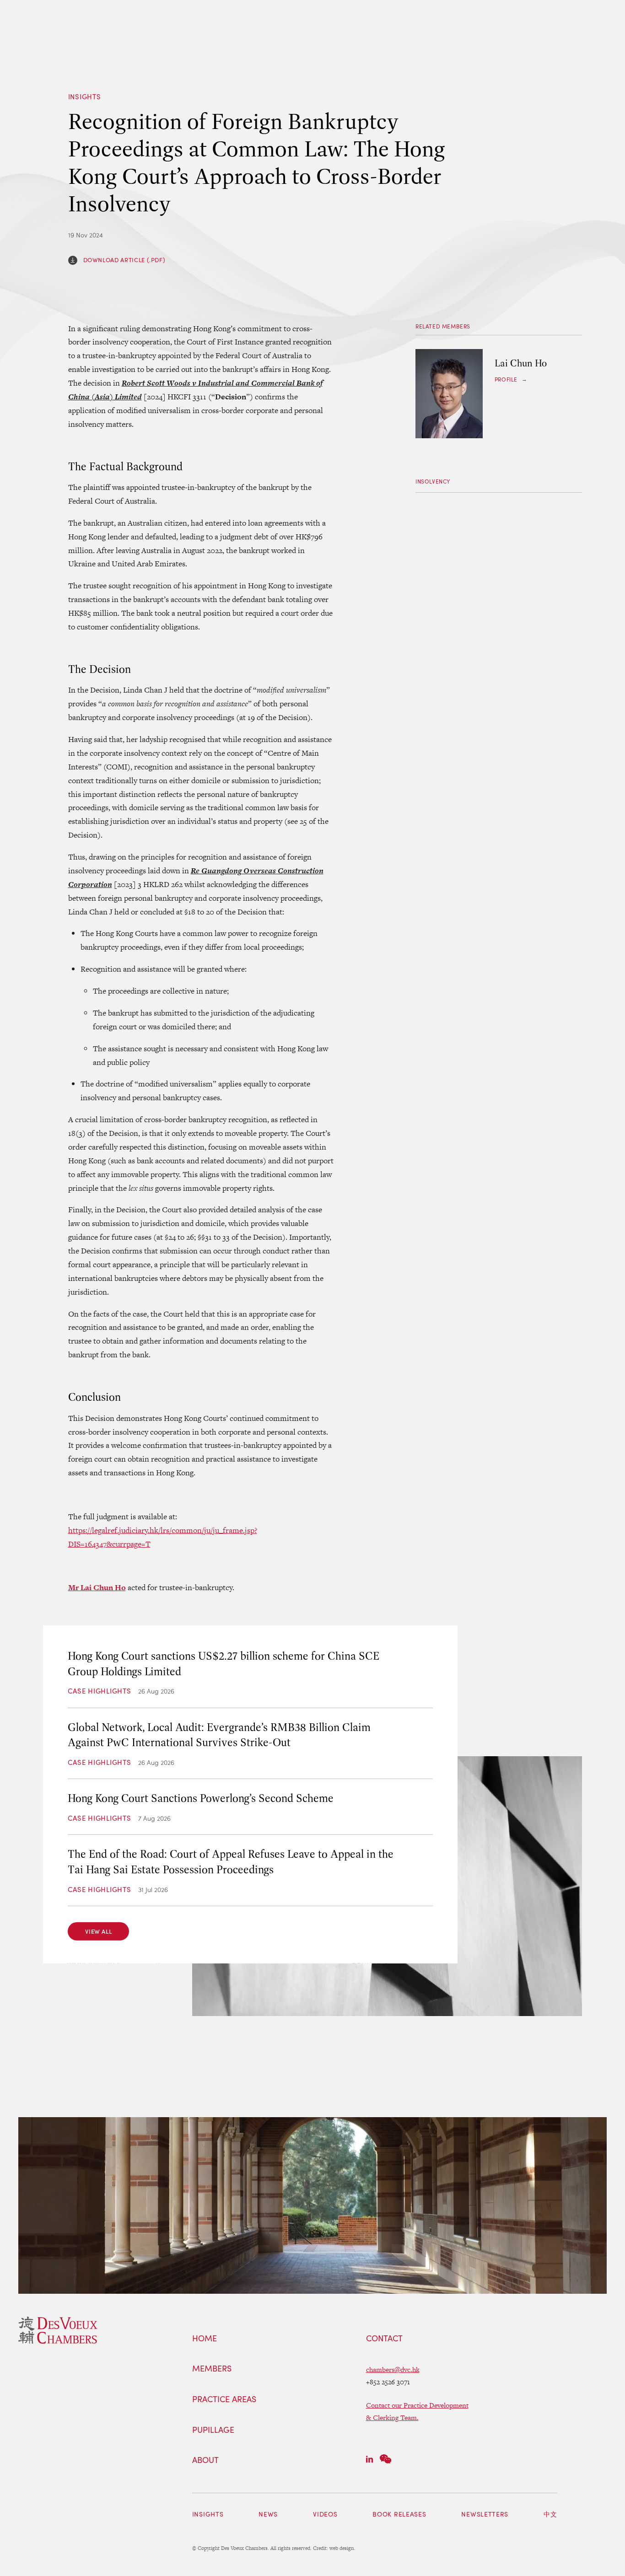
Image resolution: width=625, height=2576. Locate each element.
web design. (342, 2548)
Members (212, 2369)
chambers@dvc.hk (393, 2369)
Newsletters (485, 2514)
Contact (384, 2339)
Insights (85, 97)
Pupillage (213, 2430)
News (268, 2514)
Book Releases (399, 2514)
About (205, 2460)
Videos (325, 2514)
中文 (550, 2514)
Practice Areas (224, 2399)
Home (205, 2339)
